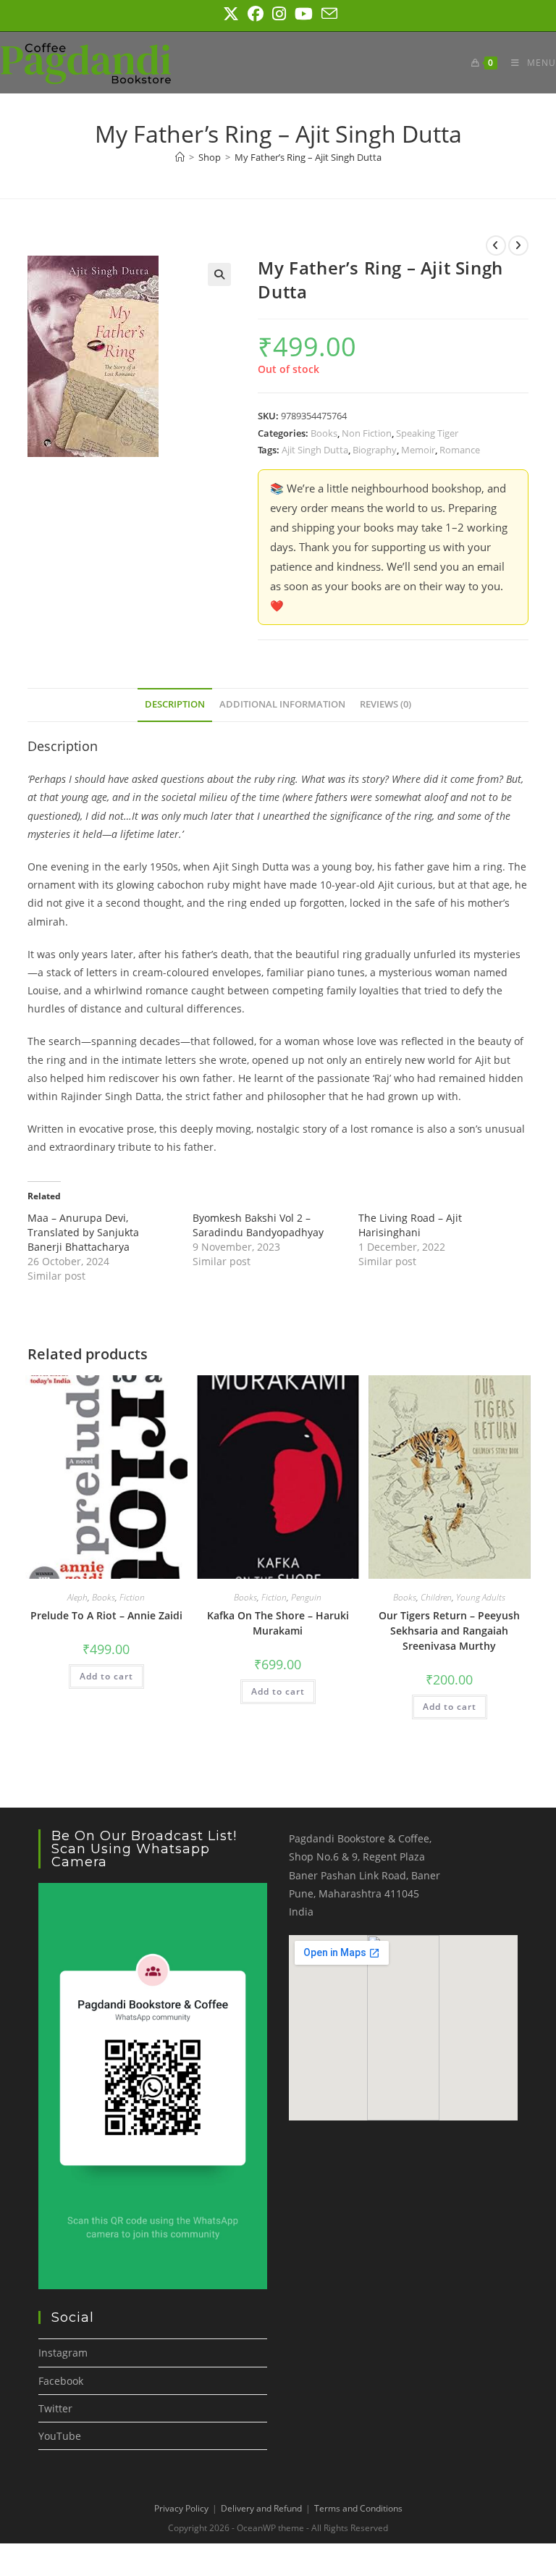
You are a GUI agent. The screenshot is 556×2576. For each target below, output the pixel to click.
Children (436, 1597)
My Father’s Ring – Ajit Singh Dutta (308, 157)
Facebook (61, 2381)
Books (324, 433)
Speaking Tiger (427, 433)
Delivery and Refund (261, 2508)
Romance (460, 450)
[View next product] (518, 246)
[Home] (180, 157)
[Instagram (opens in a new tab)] (279, 14)
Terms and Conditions (358, 2508)
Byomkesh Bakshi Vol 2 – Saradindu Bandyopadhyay (258, 1225)
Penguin (306, 1597)
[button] (219, 274)
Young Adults (481, 1597)
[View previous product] (496, 246)
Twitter (55, 2408)
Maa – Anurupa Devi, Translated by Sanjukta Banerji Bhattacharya (83, 1232)
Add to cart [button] (106, 1676)
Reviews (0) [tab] (386, 704)
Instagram (63, 2353)
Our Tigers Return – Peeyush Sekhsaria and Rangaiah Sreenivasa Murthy (449, 1631)
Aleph (77, 1597)
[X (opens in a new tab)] (231, 14)
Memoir (418, 450)
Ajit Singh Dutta (315, 450)
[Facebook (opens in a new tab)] (256, 14)
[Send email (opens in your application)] (327, 14)
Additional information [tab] (282, 704)
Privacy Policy (181, 2508)
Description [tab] (175, 704)
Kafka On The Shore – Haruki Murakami (278, 1623)
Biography (375, 450)
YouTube (60, 2436)
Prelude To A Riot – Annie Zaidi (106, 1615)
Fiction (132, 1597)
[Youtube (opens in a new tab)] (304, 14)
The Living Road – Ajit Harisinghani (410, 1225)
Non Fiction (367, 433)
